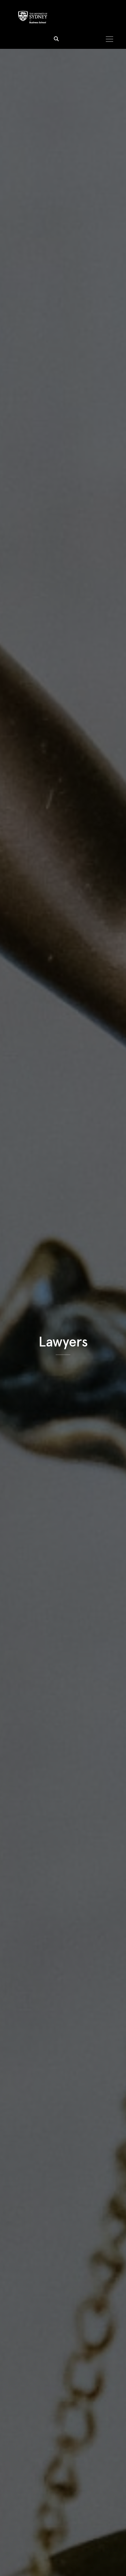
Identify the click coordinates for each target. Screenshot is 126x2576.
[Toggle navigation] (109, 39)
